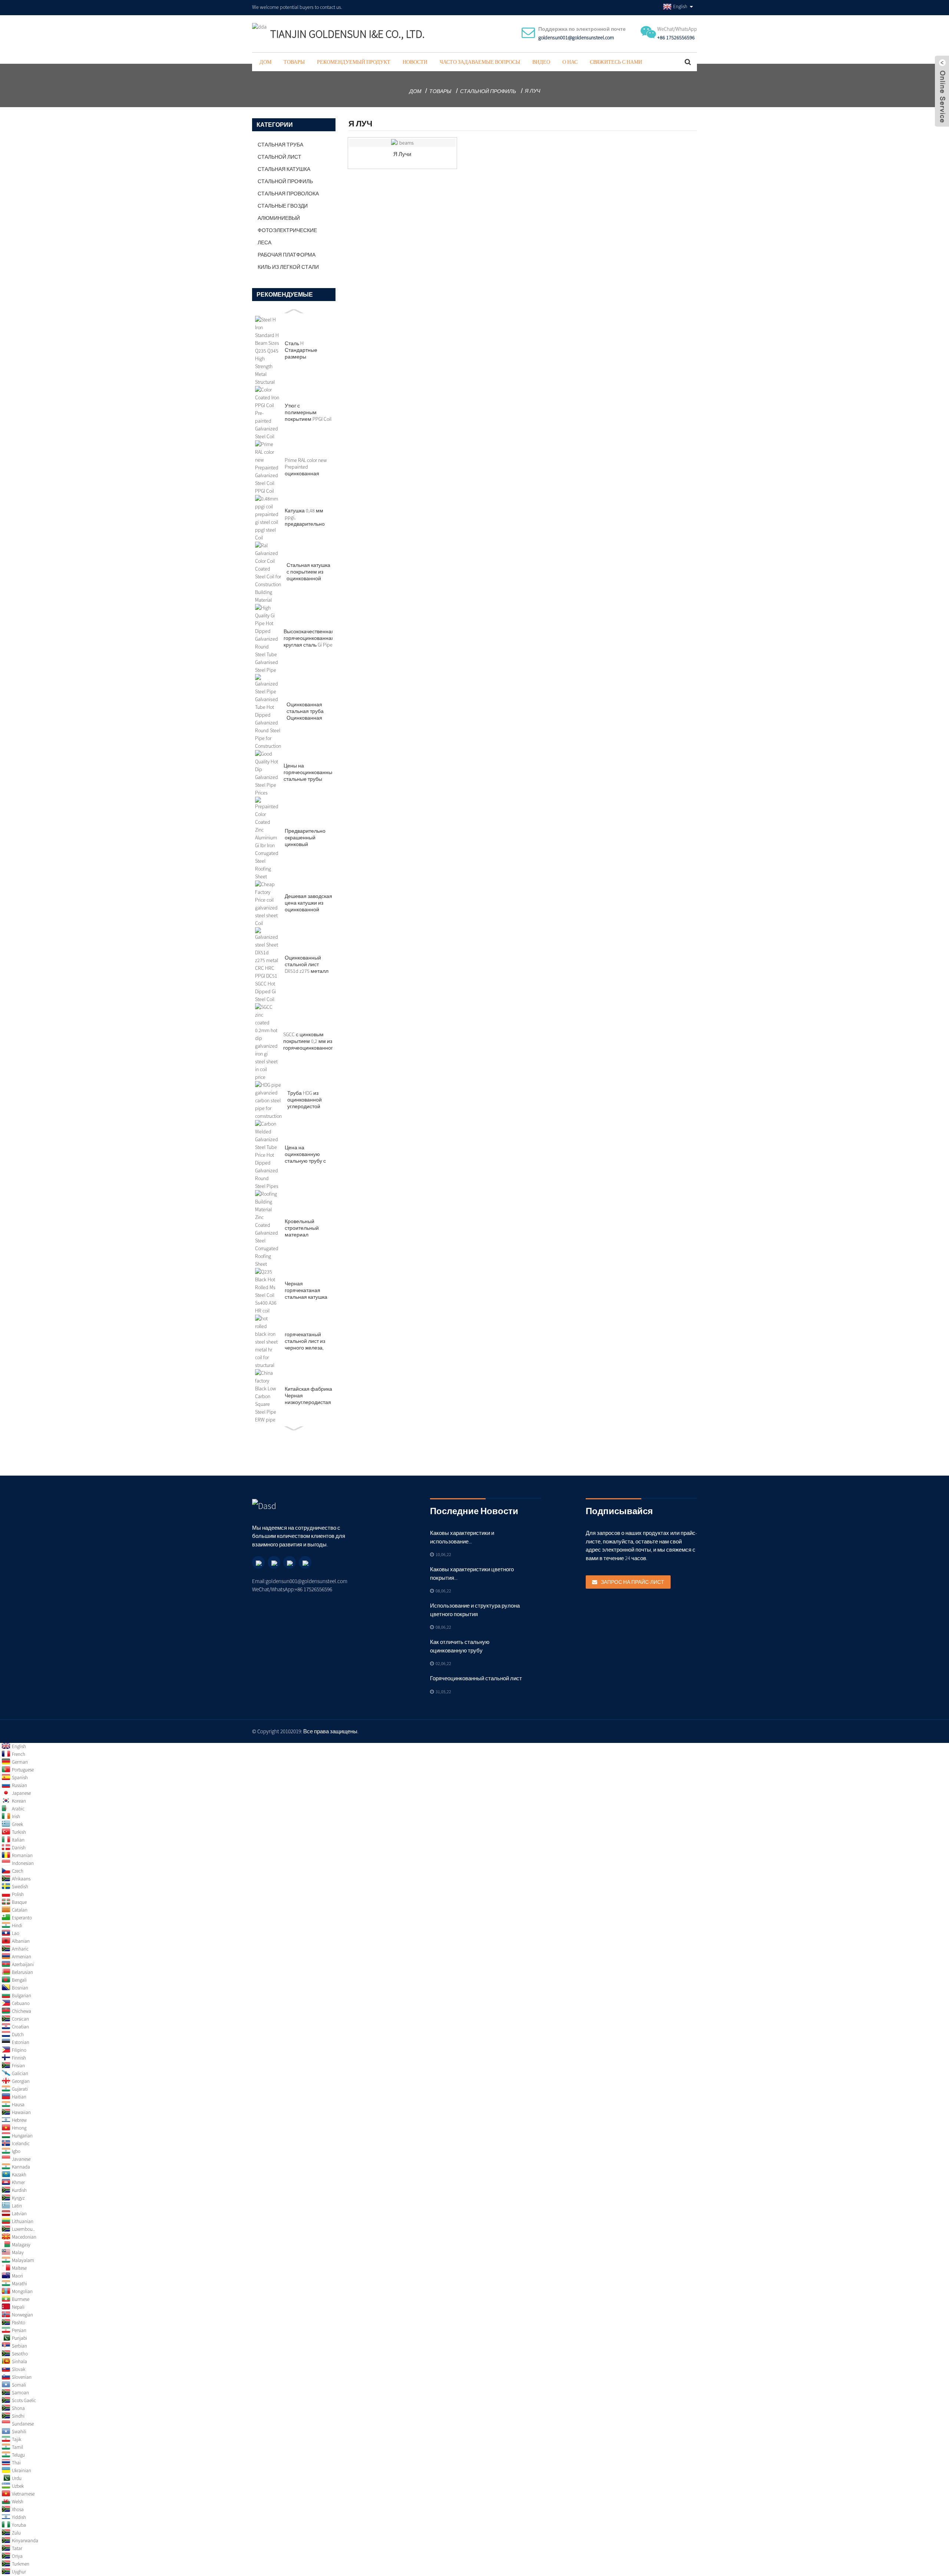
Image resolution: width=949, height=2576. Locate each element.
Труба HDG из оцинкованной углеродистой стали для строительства (305, 1100)
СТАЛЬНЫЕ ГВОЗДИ (283, 206)
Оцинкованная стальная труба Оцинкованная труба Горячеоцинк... (305, 711)
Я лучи (402, 154)
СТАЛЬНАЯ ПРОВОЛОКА (288, 194)
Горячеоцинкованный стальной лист (476, 1678)
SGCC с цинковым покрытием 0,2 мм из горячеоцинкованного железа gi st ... (310, 1041)
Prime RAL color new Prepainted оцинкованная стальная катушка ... (308, 467)
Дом (265, 62)
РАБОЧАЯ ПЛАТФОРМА (287, 255)
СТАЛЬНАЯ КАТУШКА (284, 169)
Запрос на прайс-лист (633, 1582)
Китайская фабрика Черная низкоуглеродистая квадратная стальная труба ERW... (308, 1396)
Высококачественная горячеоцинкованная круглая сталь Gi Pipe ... (309, 638)
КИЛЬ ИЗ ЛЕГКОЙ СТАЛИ (288, 267)
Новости (415, 62)
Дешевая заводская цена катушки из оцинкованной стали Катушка (308, 903)
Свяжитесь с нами (616, 62)
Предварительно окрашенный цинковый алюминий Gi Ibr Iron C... (308, 838)
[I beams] (402, 143)
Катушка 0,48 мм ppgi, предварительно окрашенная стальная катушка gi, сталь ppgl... (306, 517)
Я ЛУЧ (533, 91)
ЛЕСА (264, 242)
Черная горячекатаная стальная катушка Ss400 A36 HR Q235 (306, 1290)
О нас (570, 62)
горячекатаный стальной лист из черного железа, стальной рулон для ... (309, 1341)
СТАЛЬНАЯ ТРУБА (280, 145)
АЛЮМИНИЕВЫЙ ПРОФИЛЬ (279, 219)
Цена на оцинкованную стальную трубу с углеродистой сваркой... (305, 1154)
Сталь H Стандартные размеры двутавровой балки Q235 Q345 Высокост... (307, 350)
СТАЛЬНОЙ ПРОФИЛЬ (488, 91)
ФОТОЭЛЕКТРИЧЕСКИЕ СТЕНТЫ (287, 232)
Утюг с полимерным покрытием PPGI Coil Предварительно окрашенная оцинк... (308, 412)
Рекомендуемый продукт (354, 62)
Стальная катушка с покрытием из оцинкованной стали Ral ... (308, 572)
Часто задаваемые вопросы (480, 62)
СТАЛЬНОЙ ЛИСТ (280, 157)
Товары (294, 62)
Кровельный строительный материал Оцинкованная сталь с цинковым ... (308, 1228)
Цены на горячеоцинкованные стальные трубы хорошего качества (309, 772)
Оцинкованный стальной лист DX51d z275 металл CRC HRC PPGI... (307, 964)
